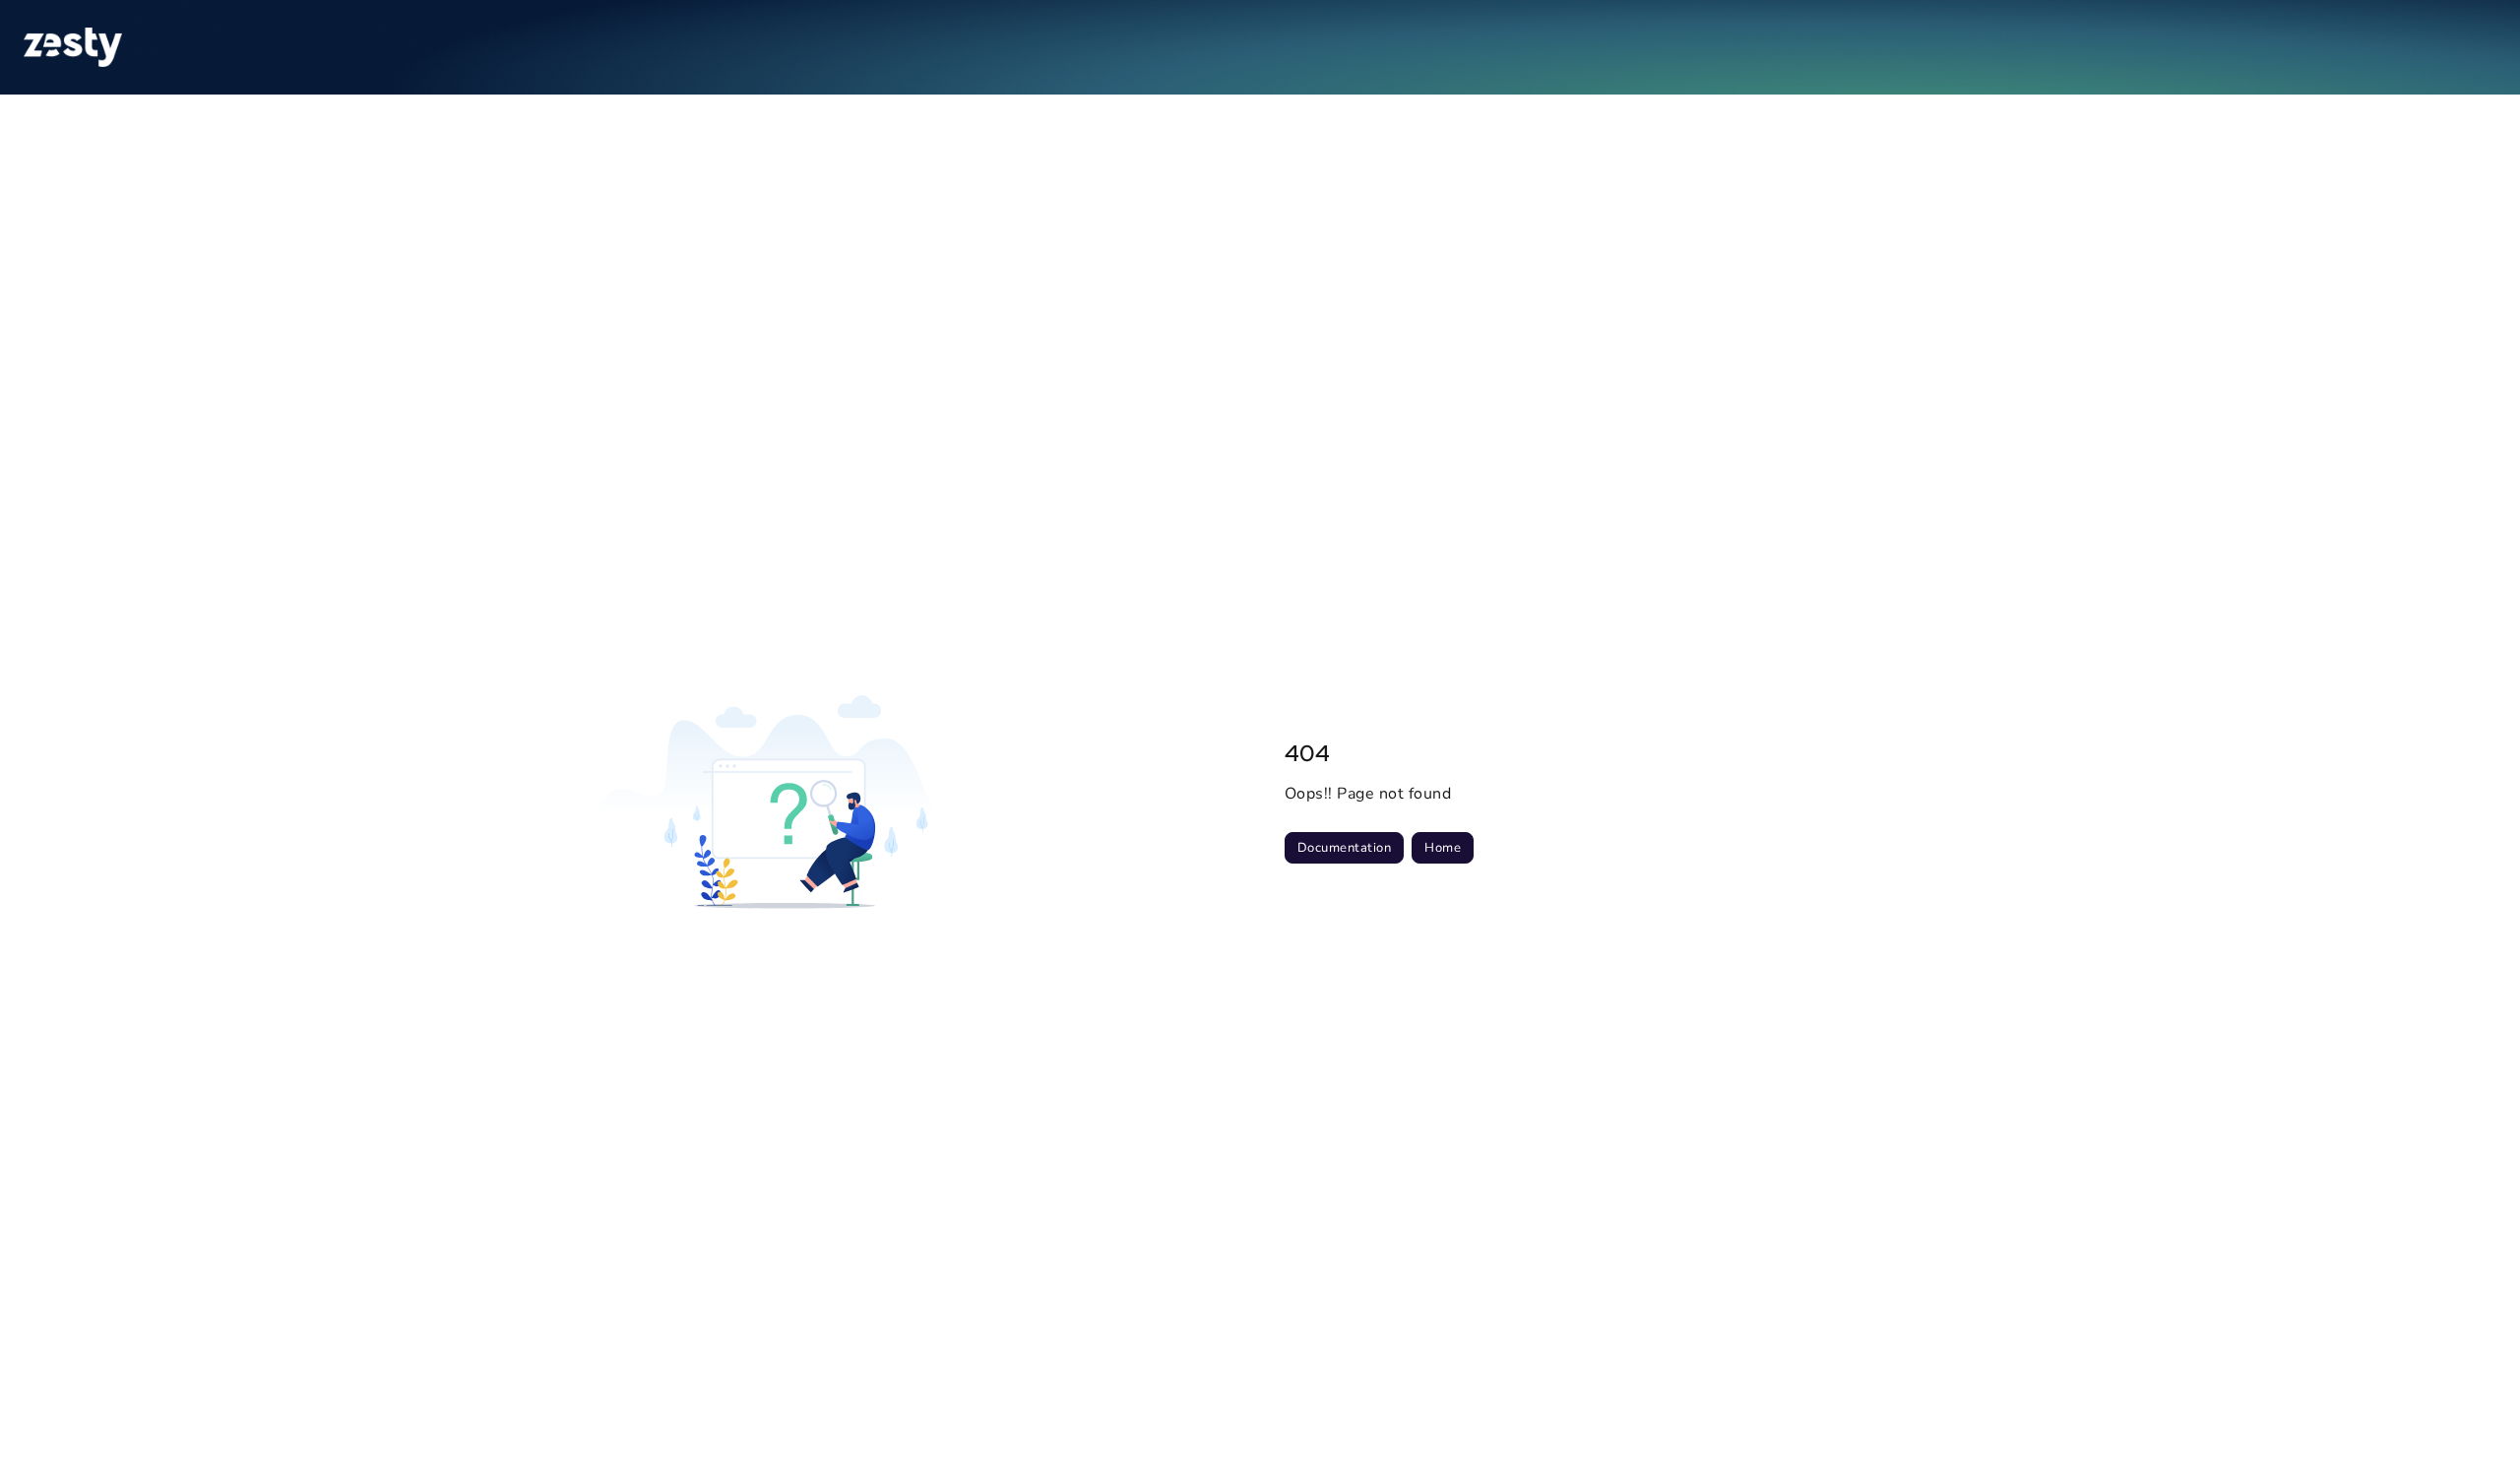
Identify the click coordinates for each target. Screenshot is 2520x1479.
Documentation (1344, 848)
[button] (2476, 1430)
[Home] (73, 47)
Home (1443, 848)
